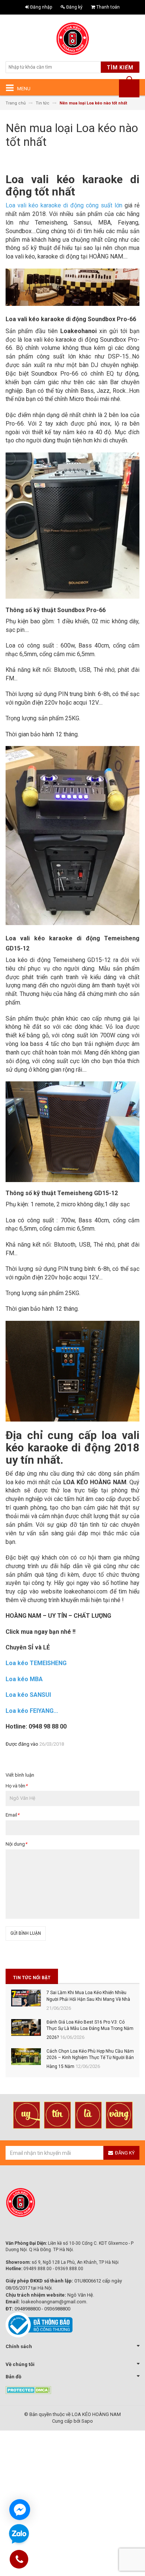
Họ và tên (17, 1786)
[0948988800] (19, 2561)
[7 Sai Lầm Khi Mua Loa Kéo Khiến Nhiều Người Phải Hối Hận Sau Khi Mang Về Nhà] (26, 1998)
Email (12, 1815)
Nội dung (16, 1844)
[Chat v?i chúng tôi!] (20, 2510)
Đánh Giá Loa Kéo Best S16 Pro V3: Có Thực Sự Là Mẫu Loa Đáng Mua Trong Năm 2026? (90, 2030)
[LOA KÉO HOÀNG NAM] (72, 39)
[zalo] (19, 2534)
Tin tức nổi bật (32, 1978)
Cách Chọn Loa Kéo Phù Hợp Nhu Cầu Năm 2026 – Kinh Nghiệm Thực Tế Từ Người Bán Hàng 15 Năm (90, 2059)
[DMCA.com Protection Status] (28, 2389)
